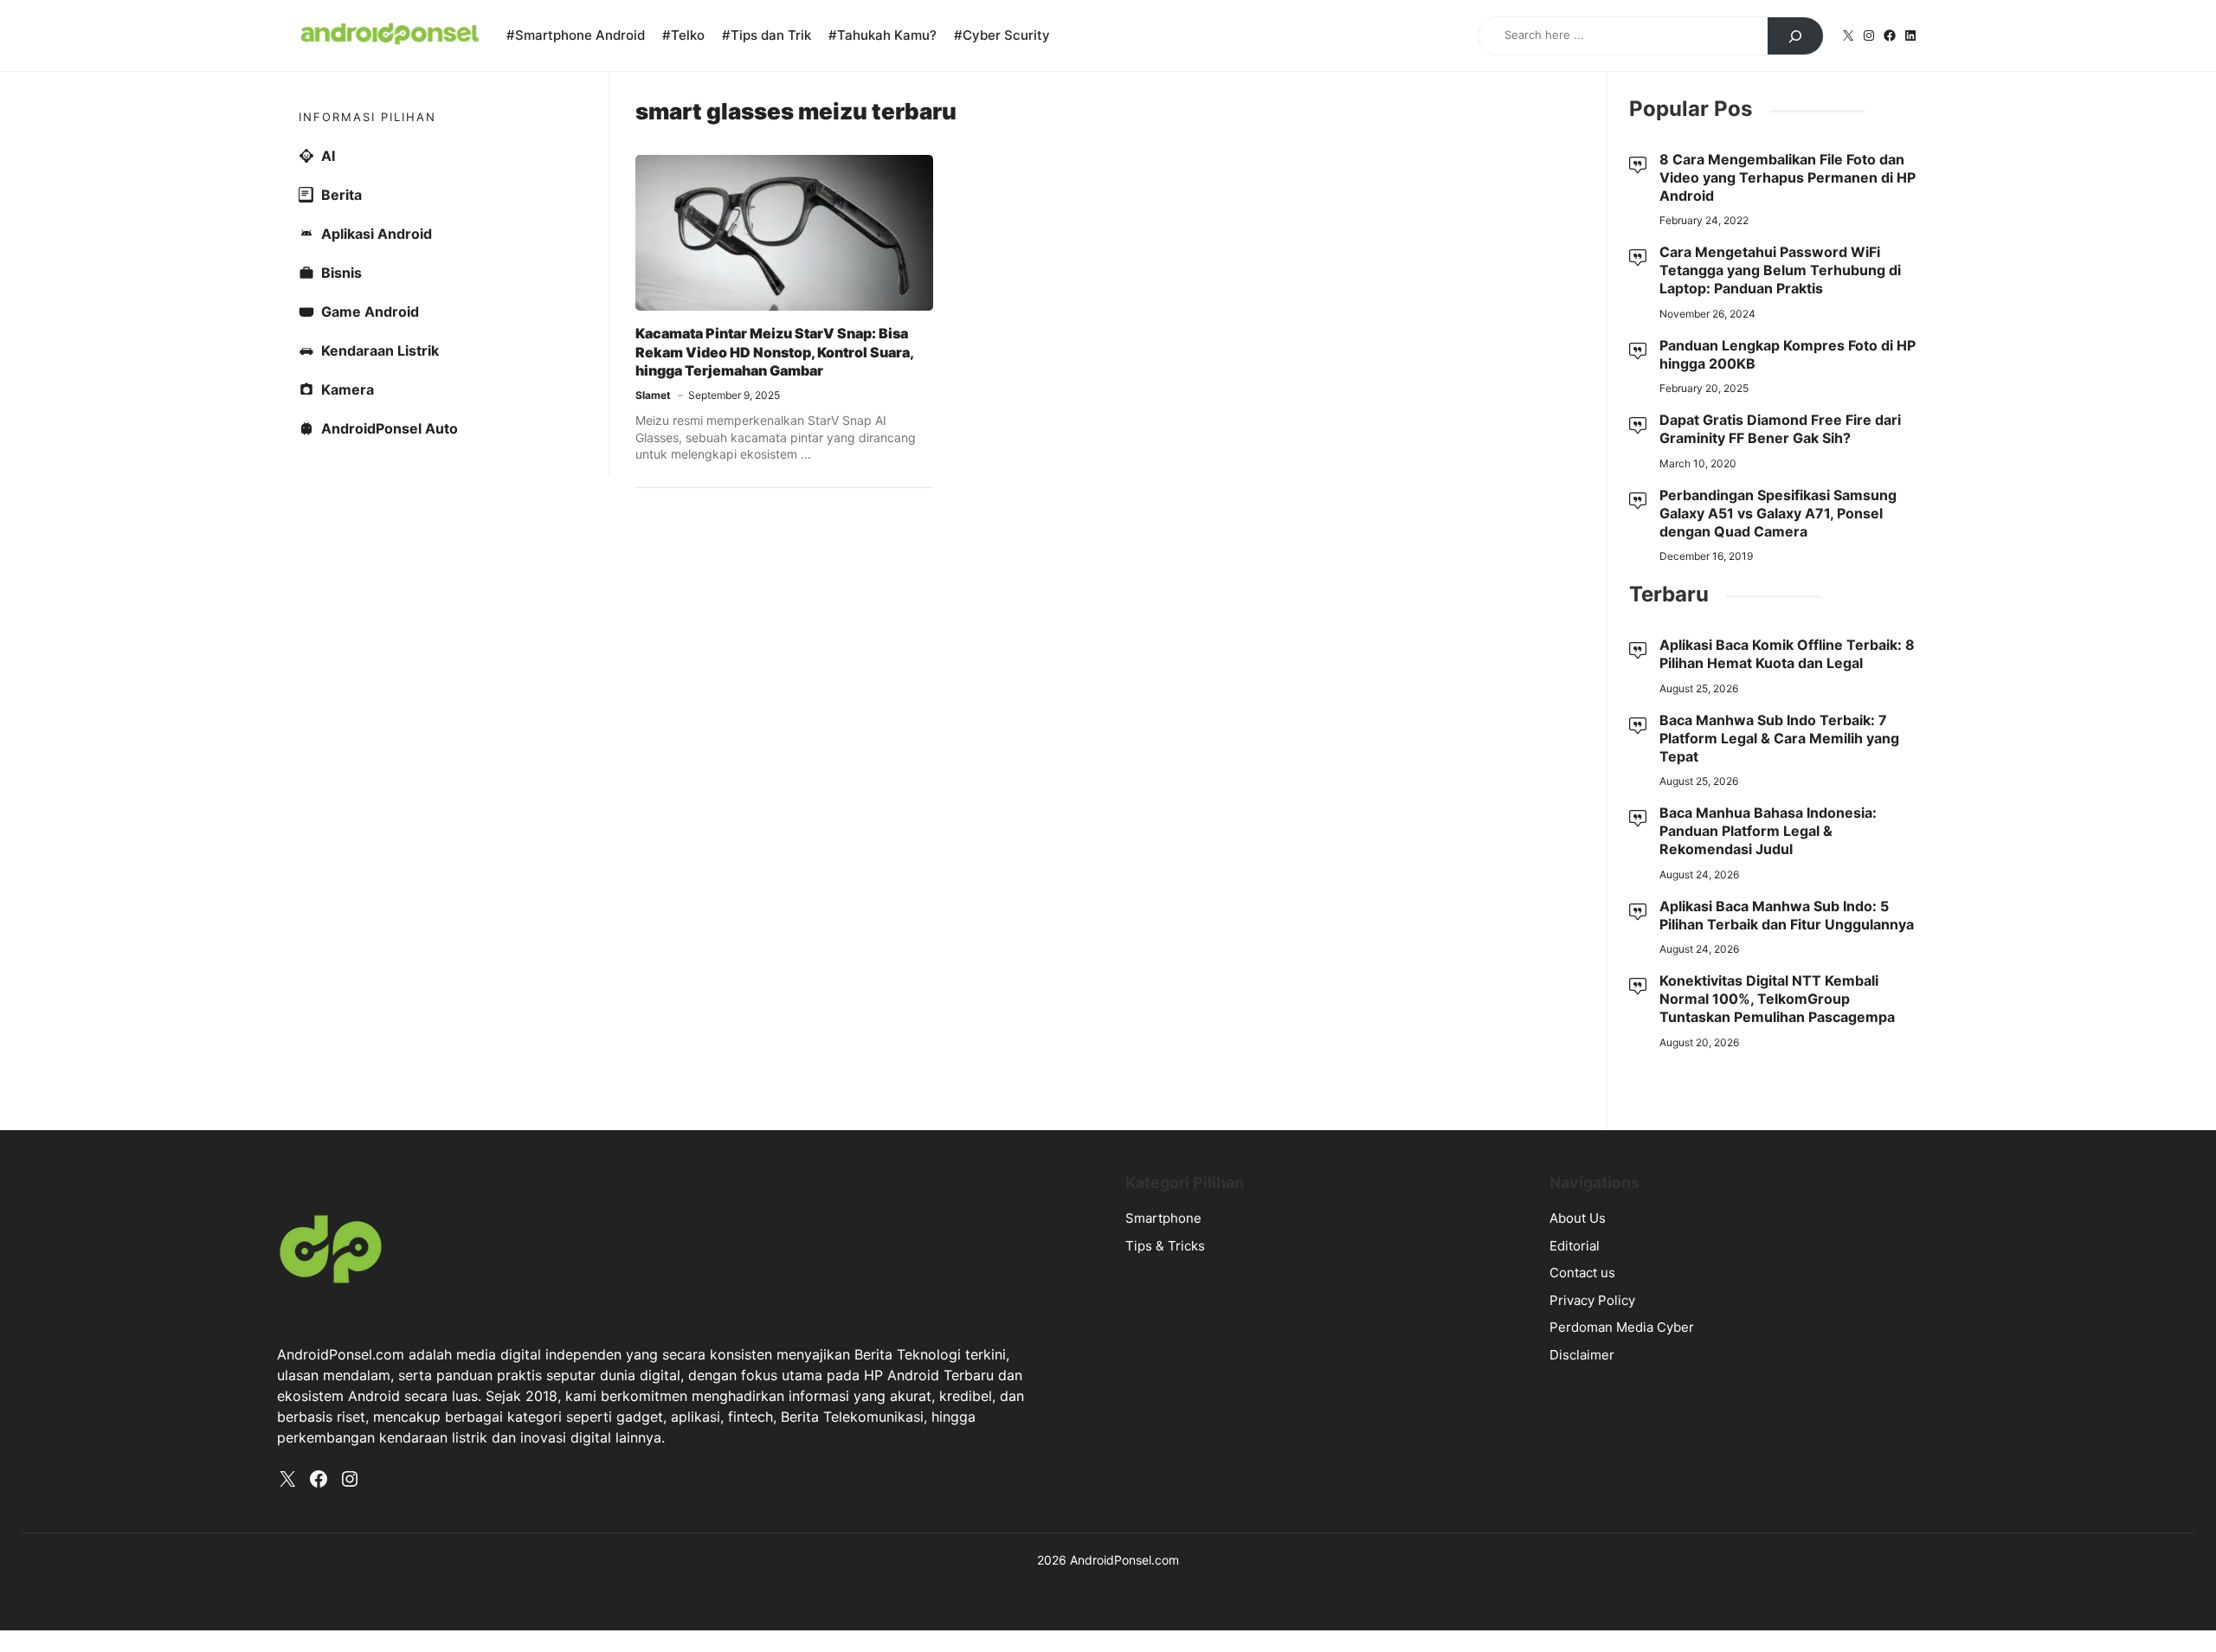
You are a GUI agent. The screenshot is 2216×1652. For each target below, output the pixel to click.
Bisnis (341, 273)
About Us (1578, 1218)
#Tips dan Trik (767, 35)
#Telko (683, 35)
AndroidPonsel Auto (390, 428)
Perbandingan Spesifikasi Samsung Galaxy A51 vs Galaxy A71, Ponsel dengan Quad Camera (1778, 513)
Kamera (348, 389)
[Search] (1795, 36)
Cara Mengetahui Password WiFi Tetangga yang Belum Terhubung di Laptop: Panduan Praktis (1780, 270)
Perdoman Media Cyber (1622, 1327)
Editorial (1575, 1246)
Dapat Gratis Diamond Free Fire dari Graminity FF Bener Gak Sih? (1780, 429)
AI (328, 156)
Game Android (370, 312)
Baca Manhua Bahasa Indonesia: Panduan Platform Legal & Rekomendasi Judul (1768, 831)
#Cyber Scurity (1002, 35)
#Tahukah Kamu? (883, 35)
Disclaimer (1582, 1355)
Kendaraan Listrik (380, 350)
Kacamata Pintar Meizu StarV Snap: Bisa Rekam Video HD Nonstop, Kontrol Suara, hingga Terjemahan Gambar (774, 352)
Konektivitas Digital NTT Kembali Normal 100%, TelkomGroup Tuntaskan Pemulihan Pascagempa (1777, 999)
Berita (341, 195)
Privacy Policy (1592, 1300)
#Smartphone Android (576, 35)
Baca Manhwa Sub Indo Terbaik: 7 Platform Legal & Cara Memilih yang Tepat (1779, 738)
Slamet (653, 395)
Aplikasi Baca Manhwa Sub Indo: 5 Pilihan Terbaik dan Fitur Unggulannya (1787, 915)
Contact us (1582, 1273)
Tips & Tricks (1165, 1246)
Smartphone (1163, 1218)
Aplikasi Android (377, 234)
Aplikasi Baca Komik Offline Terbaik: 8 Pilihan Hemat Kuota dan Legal (1787, 654)
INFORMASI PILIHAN (367, 117)
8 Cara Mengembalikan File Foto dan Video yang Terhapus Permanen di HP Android (1788, 177)
